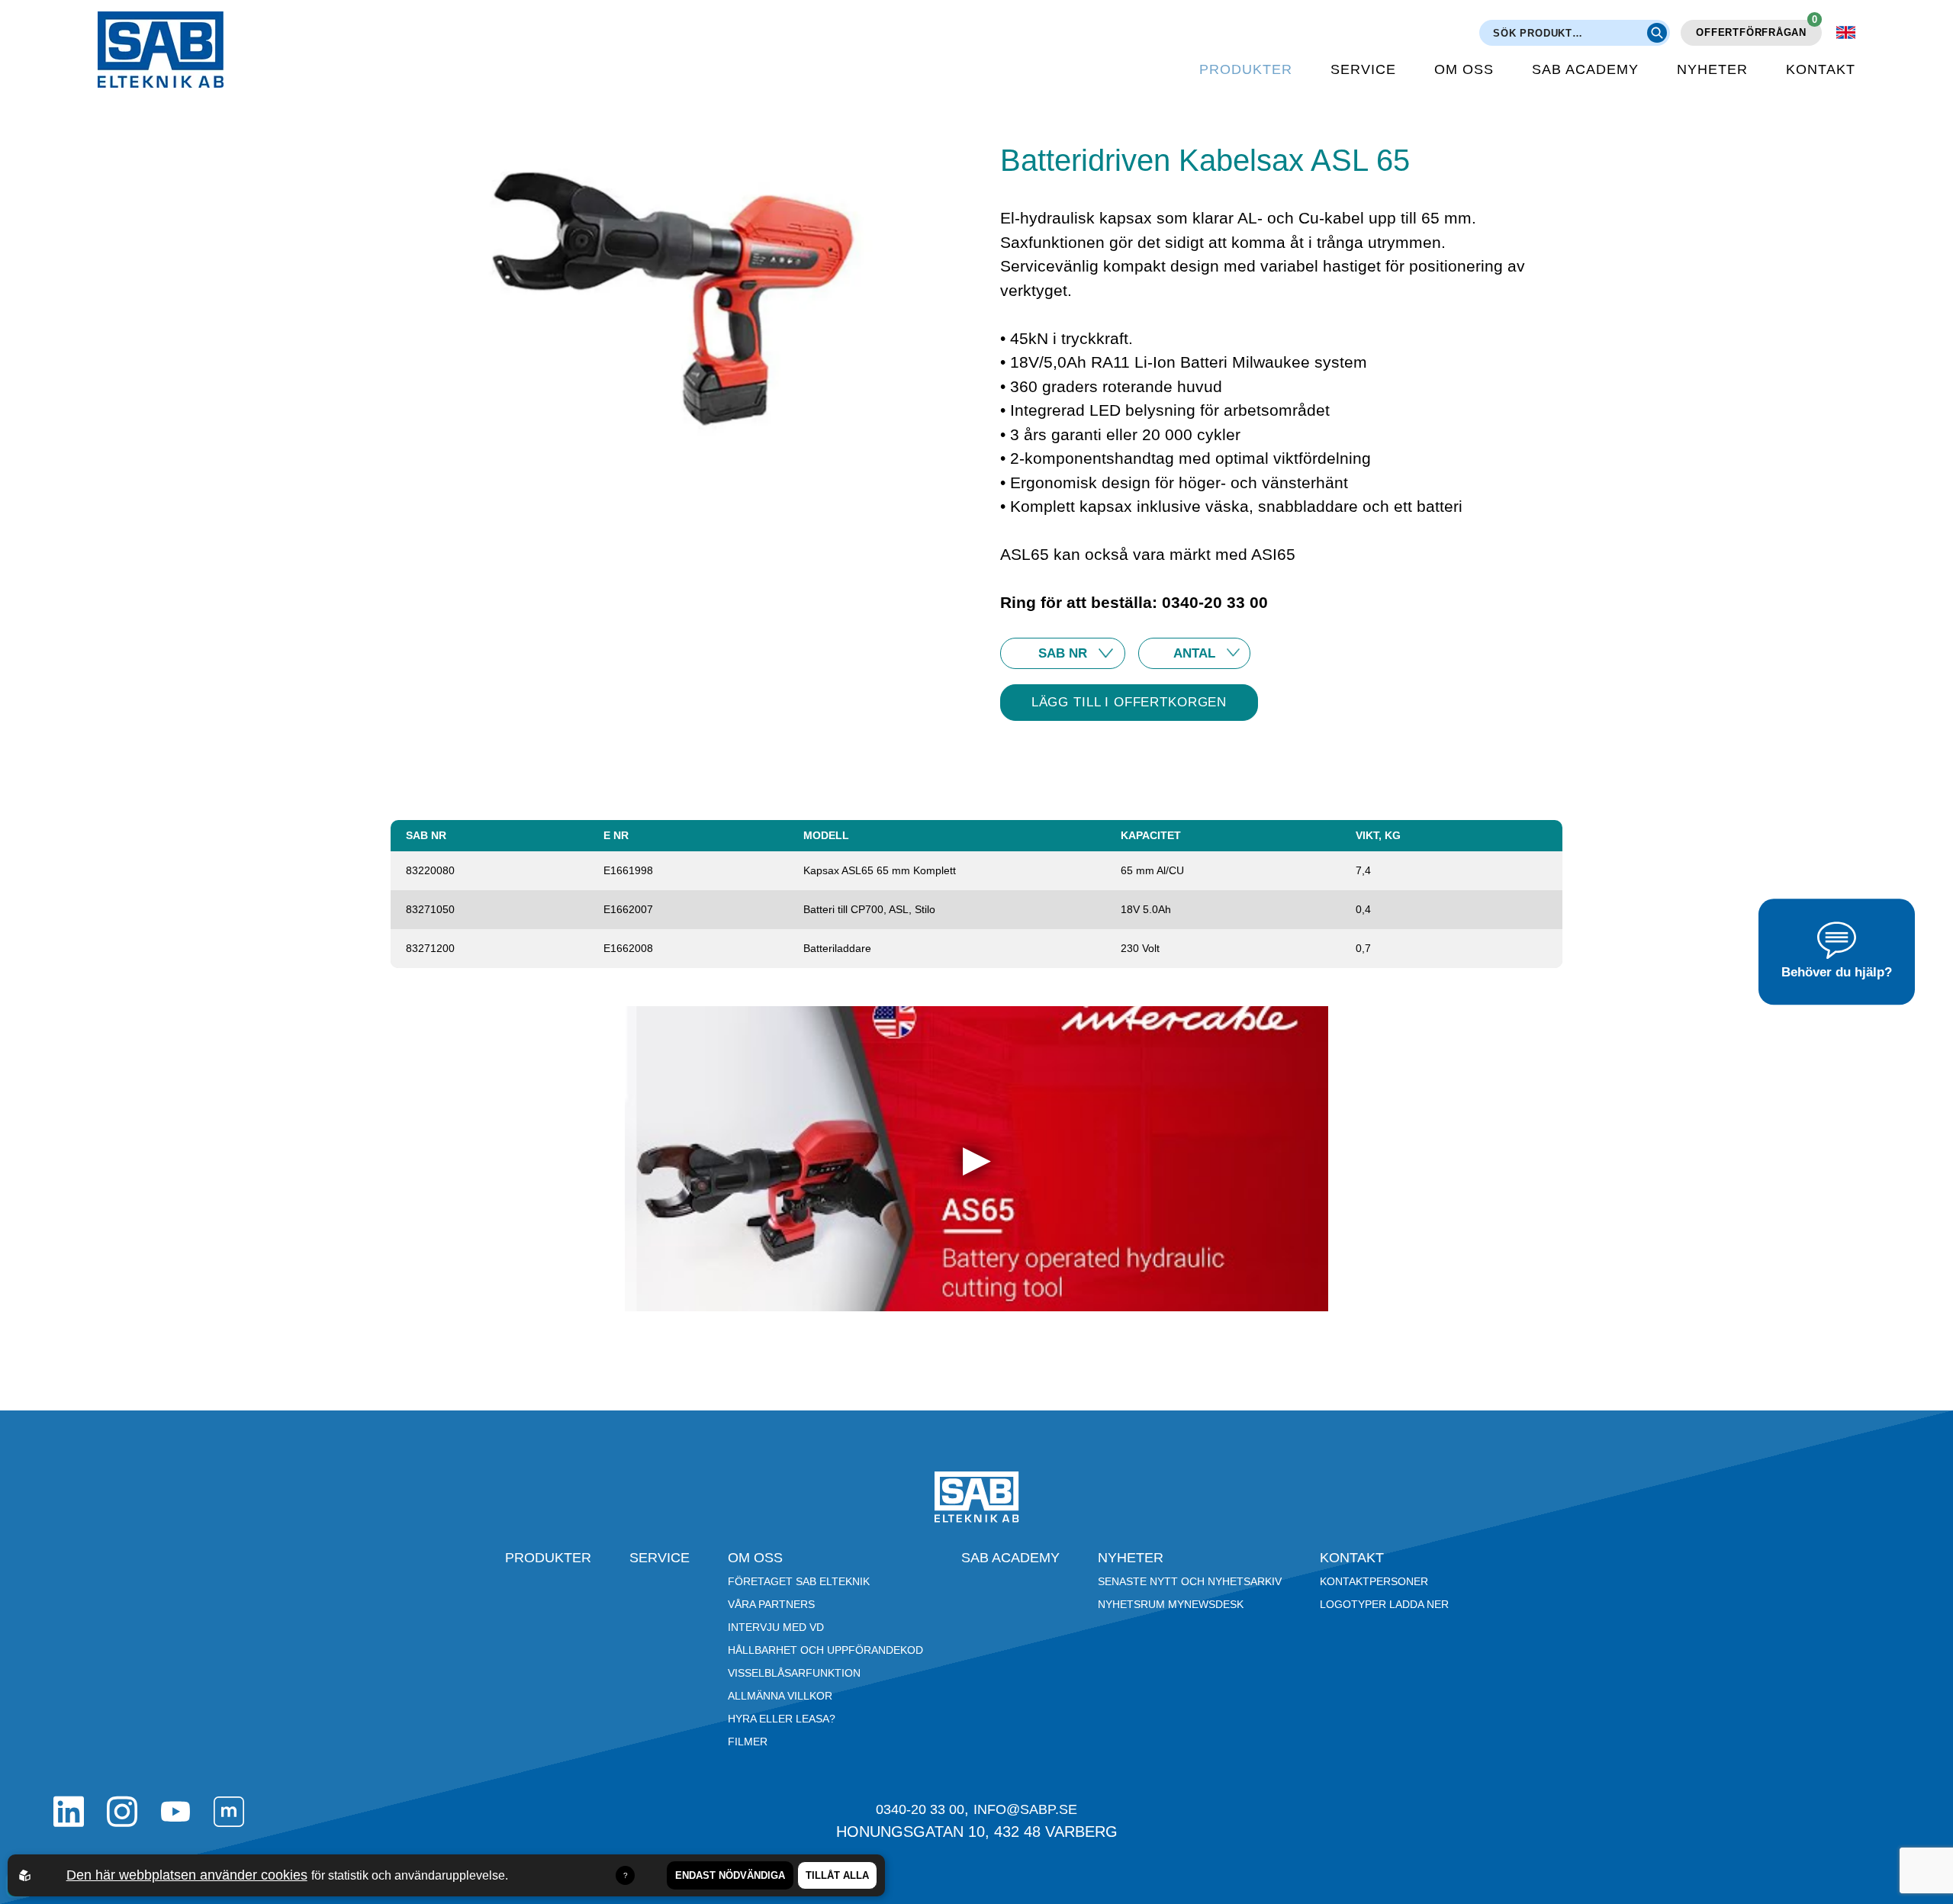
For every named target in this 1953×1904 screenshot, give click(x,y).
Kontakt (1821, 69)
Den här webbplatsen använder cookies (187, 1875)
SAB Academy (1585, 69)
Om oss (1464, 69)
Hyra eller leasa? (782, 1719)
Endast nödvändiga (730, 1875)
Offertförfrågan (1757, 29)
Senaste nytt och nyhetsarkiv (1190, 1581)
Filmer (748, 1742)
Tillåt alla (837, 1875)
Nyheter (1712, 69)
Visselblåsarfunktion (794, 1673)
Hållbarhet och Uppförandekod (825, 1650)
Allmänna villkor (780, 1696)
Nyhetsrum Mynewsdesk (1171, 1604)
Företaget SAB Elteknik (799, 1581)
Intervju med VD (776, 1627)
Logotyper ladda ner (1384, 1604)
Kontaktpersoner (1374, 1581)
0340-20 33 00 (920, 1809)
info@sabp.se (1025, 1809)
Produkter (1246, 69)
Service (1363, 69)
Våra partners (771, 1604)
